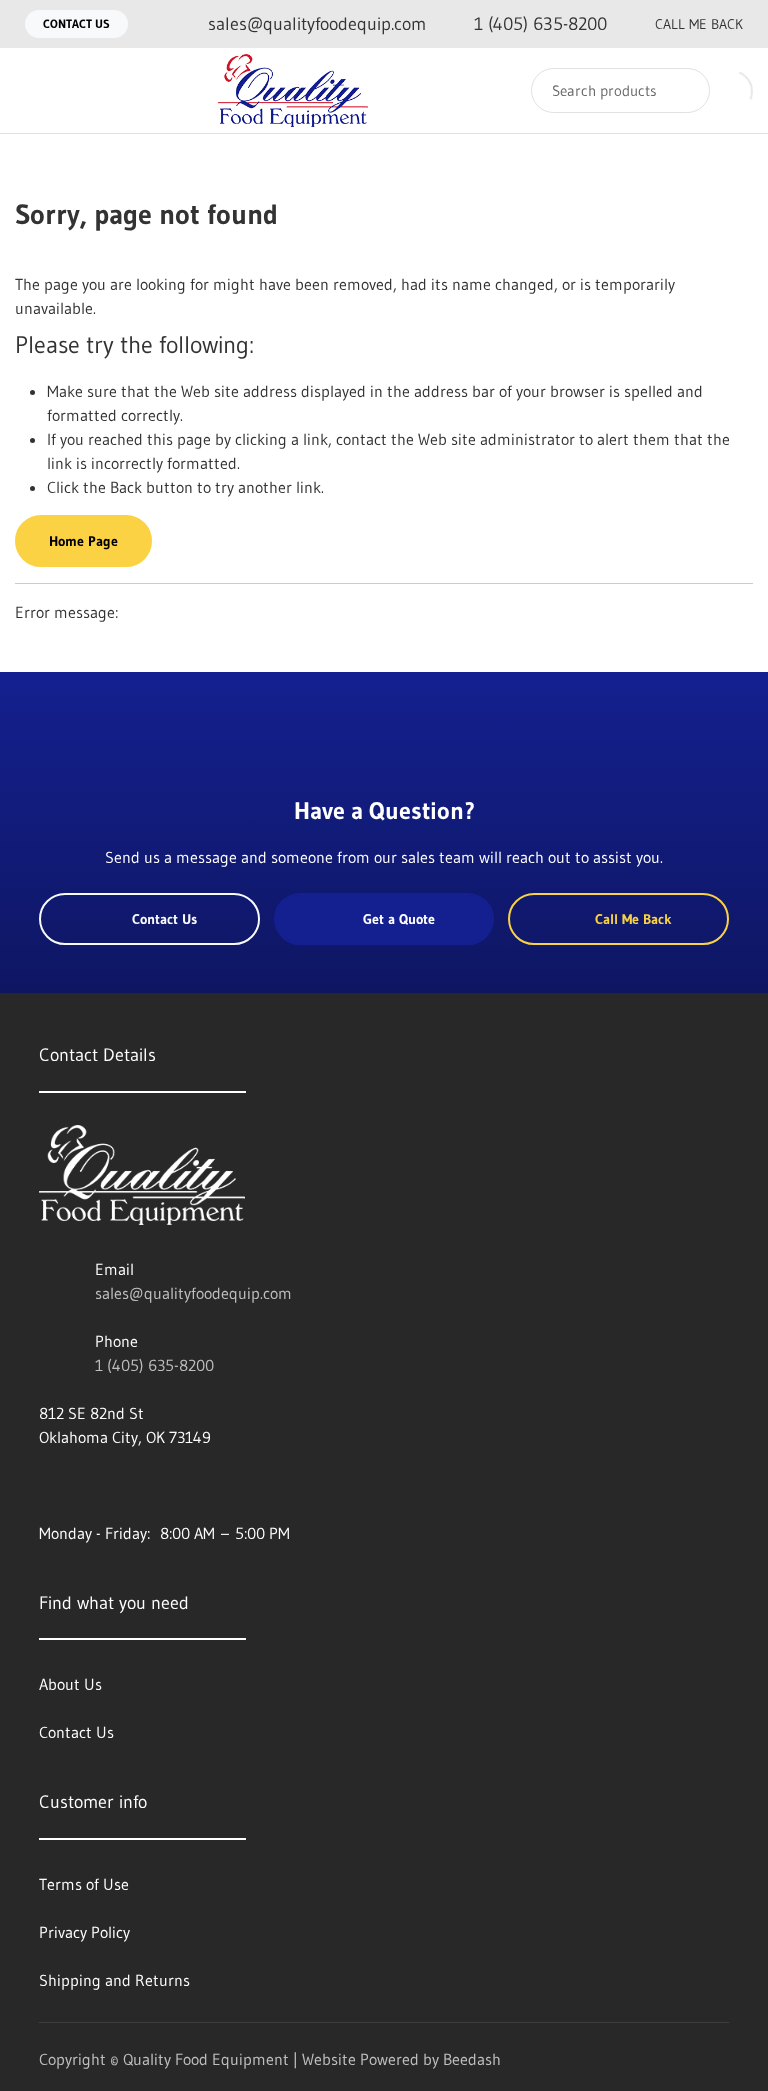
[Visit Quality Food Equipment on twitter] (90, 1485)
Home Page (83, 541)
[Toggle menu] (35, 90)
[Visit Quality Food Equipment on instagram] (132, 1485)
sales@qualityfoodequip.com (193, 1293)
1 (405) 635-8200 (154, 1365)
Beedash (472, 2059)
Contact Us (76, 23)
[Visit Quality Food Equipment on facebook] (48, 1485)
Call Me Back (699, 24)
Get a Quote (399, 919)
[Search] (681, 90)
